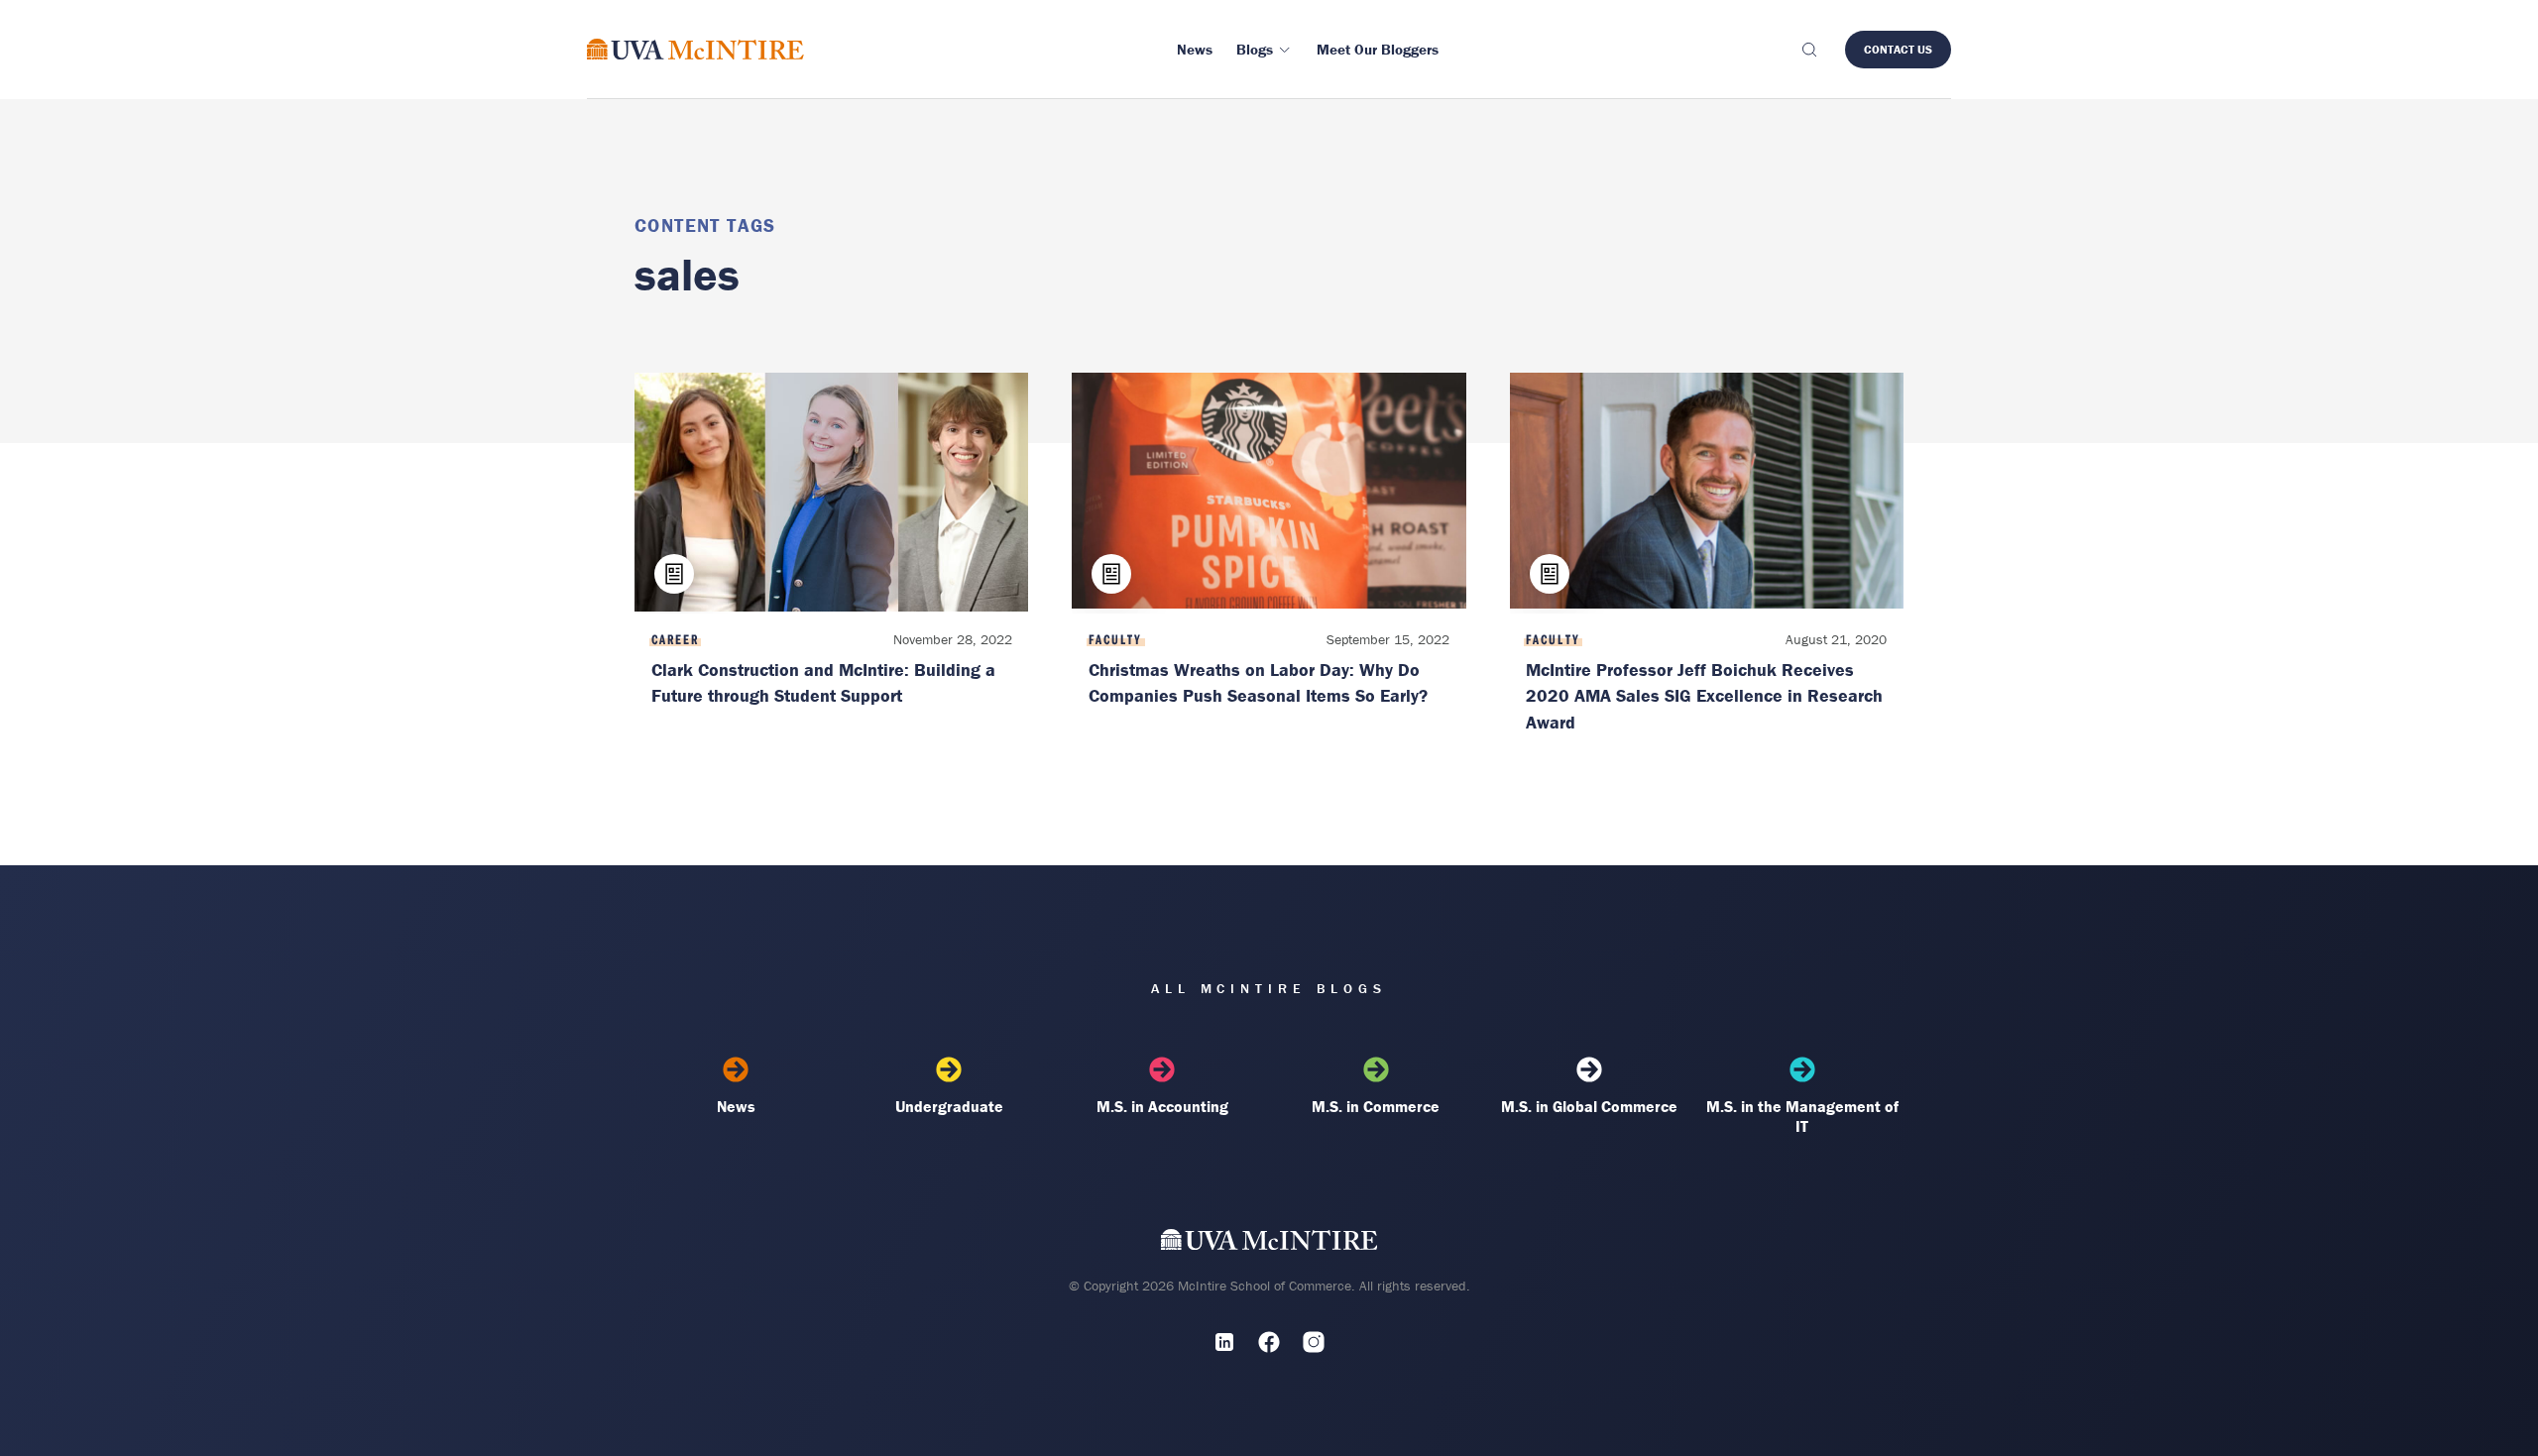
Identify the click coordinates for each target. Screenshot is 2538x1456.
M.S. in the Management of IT (1802, 1116)
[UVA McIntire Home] (1269, 1243)
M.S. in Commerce (1376, 1106)
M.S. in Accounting (1162, 1106)
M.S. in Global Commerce (1589, 1106)
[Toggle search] (1808, 50)
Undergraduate (949, 1106)
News (736, 1106)
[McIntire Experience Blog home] (695, 49)
